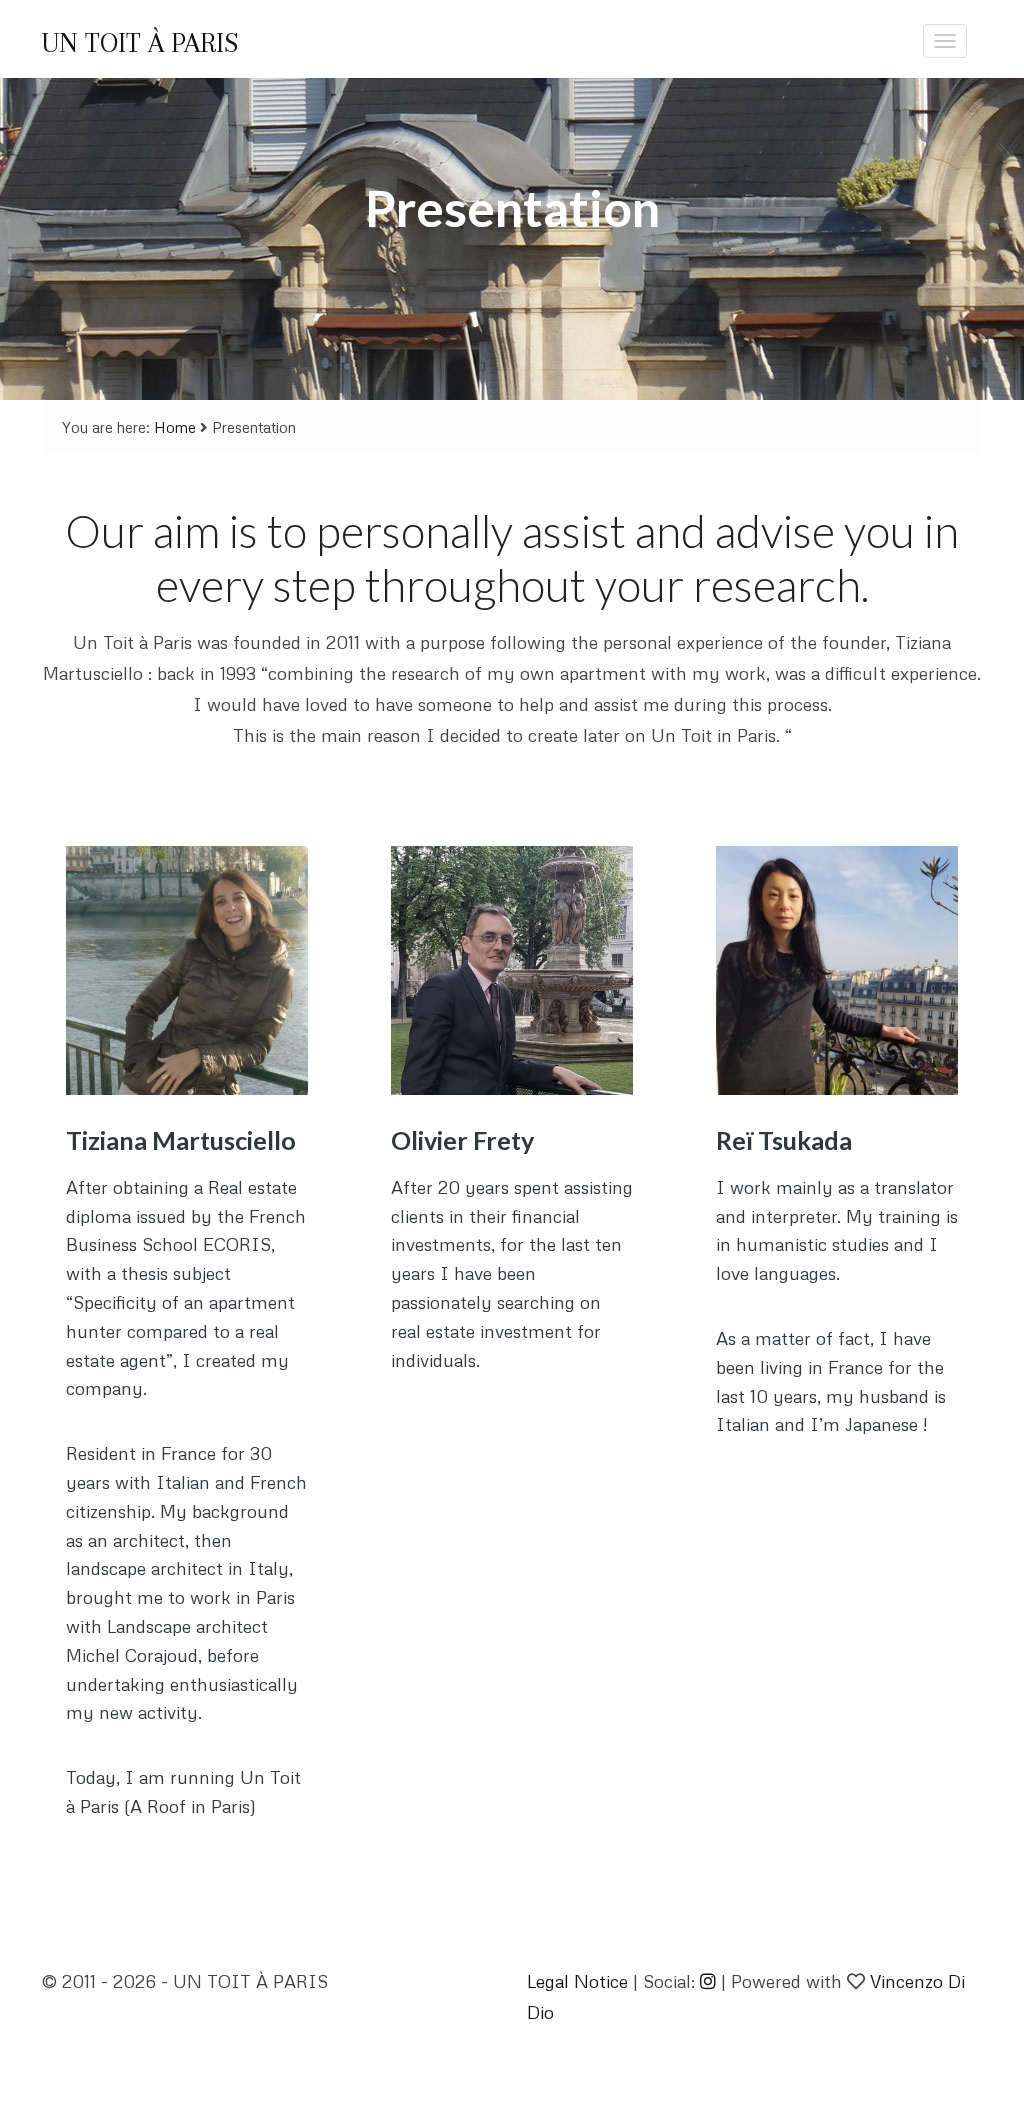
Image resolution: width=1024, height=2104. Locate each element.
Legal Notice (577, 1981)
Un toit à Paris (140, 43)
